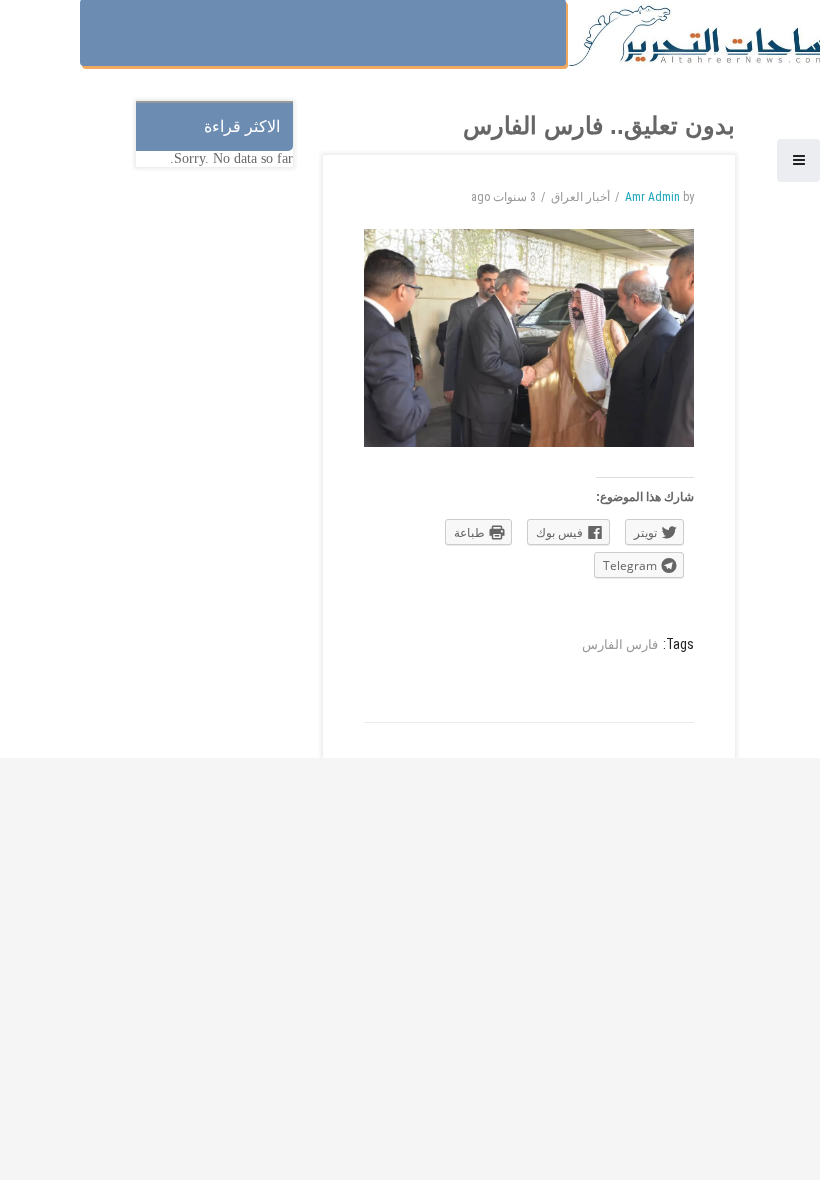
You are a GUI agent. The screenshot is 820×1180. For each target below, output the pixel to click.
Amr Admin (652, 197)
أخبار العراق (580, 197)
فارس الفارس (620, 644)
